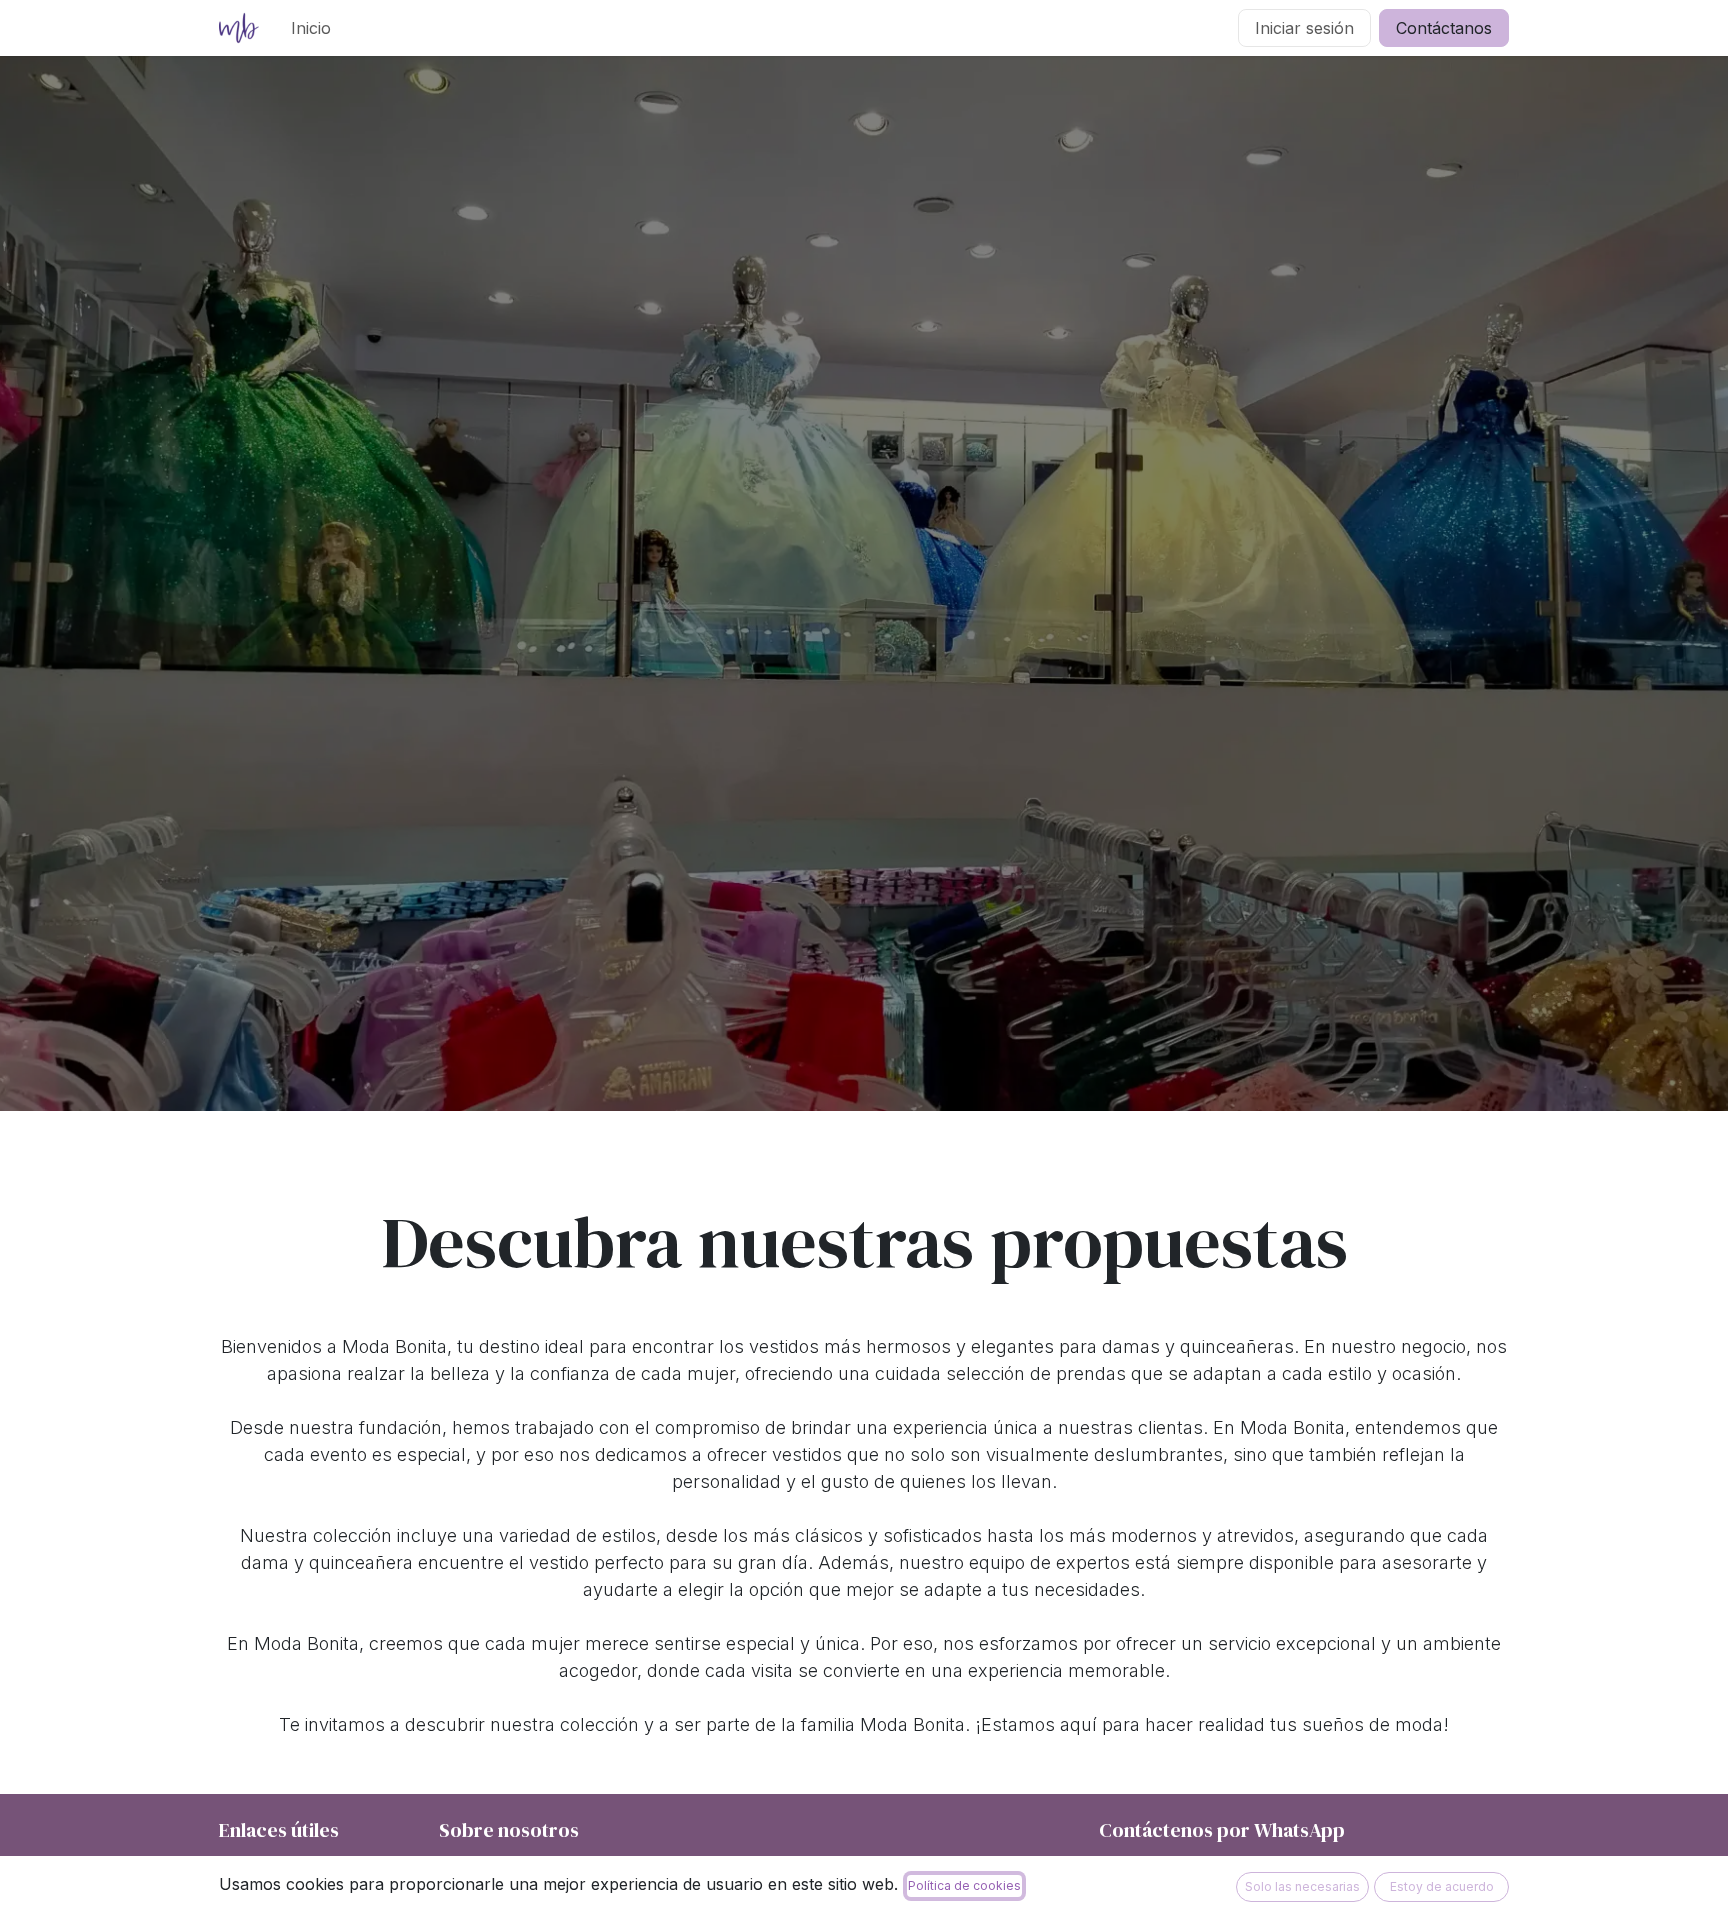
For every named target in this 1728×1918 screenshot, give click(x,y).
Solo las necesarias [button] (1302, 1886)
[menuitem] (311, 28)
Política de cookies (964, 1885)
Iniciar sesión (1304, 28)
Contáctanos (1444, 28)
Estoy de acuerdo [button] (1442, 1886)
